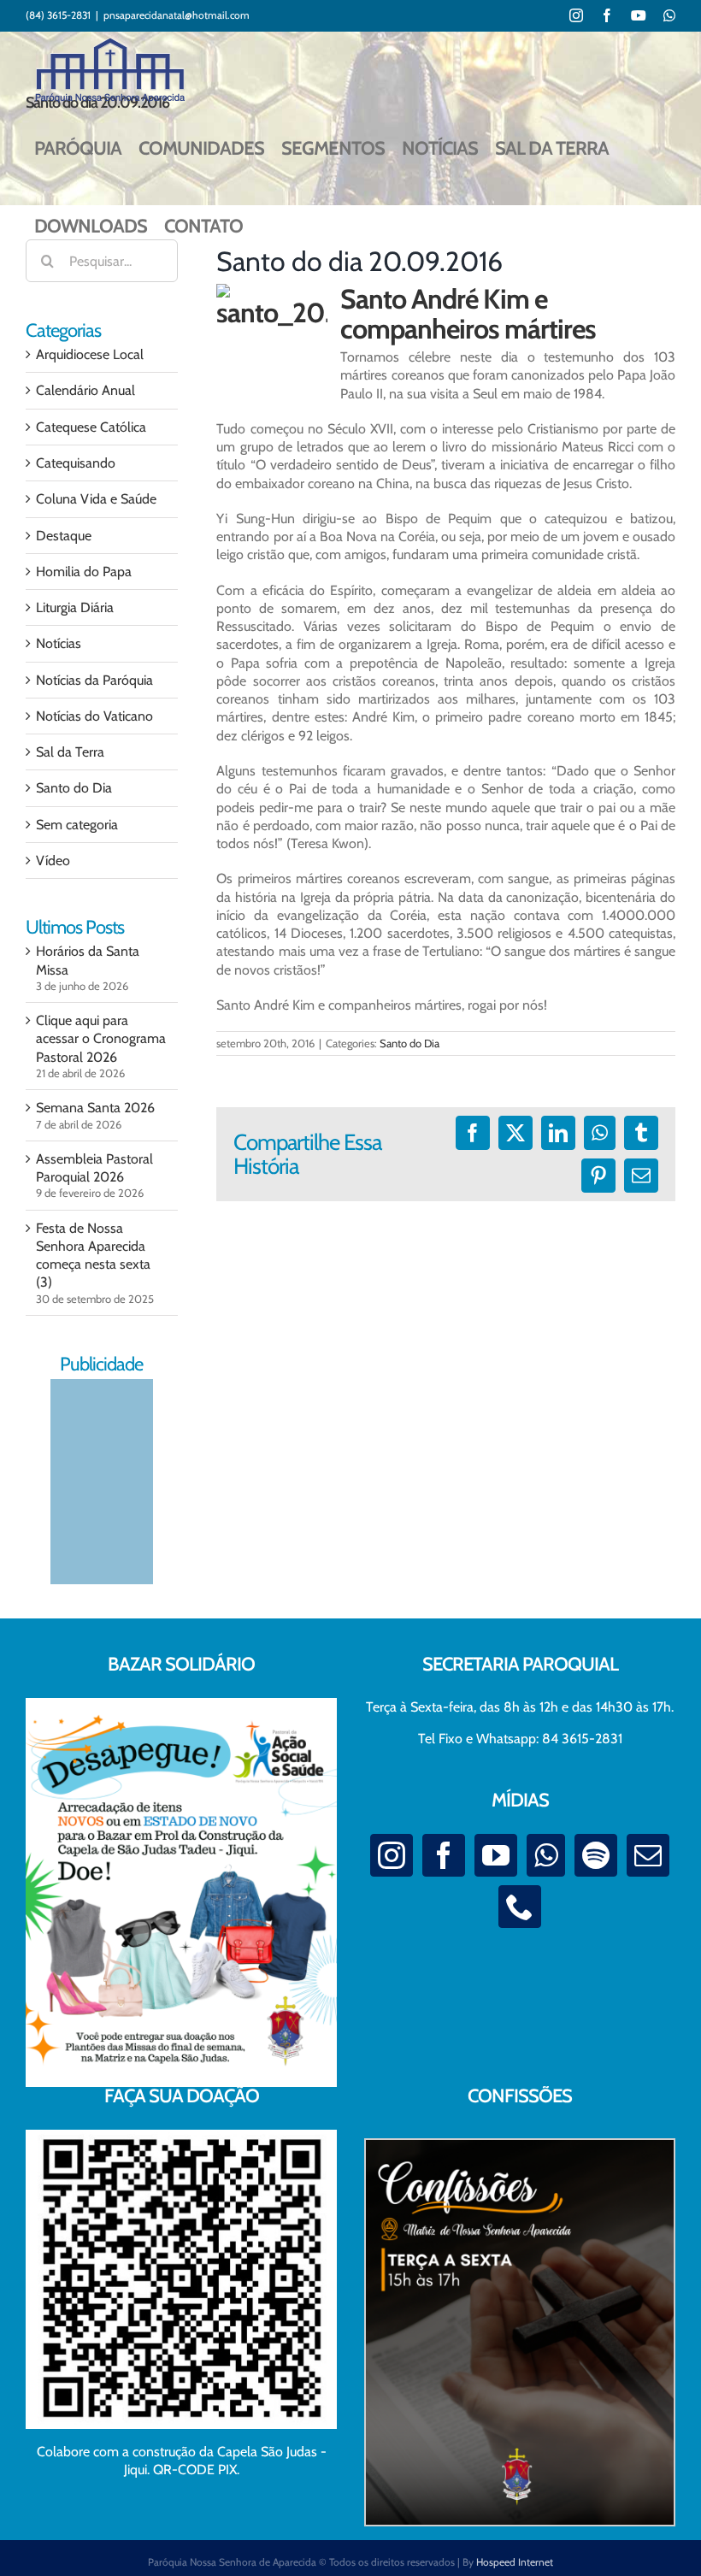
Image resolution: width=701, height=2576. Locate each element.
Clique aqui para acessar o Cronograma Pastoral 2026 (101, 1039)
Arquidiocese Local (90, 354)
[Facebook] (444, 1855)
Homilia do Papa (84, 572)
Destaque (64, 536)
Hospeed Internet (515, 2562)
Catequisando (76, 463)
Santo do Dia (409, 1043)
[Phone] (520, 1907)
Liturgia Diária (75, 607)
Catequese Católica (91, 427)
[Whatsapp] (546, 1855)
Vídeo (53, 861)
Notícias (59, 643)
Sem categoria (77, 825)
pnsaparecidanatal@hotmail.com (177, 15)
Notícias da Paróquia (94, 680)
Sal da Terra (70, 752)
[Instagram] (392, 1855)
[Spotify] (596, 1855)
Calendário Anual (85, 390)
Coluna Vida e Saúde (96, 499)
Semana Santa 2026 (95, 1108)
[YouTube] (496, 1855)
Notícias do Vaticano (94, 716)
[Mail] (648, 1855)
